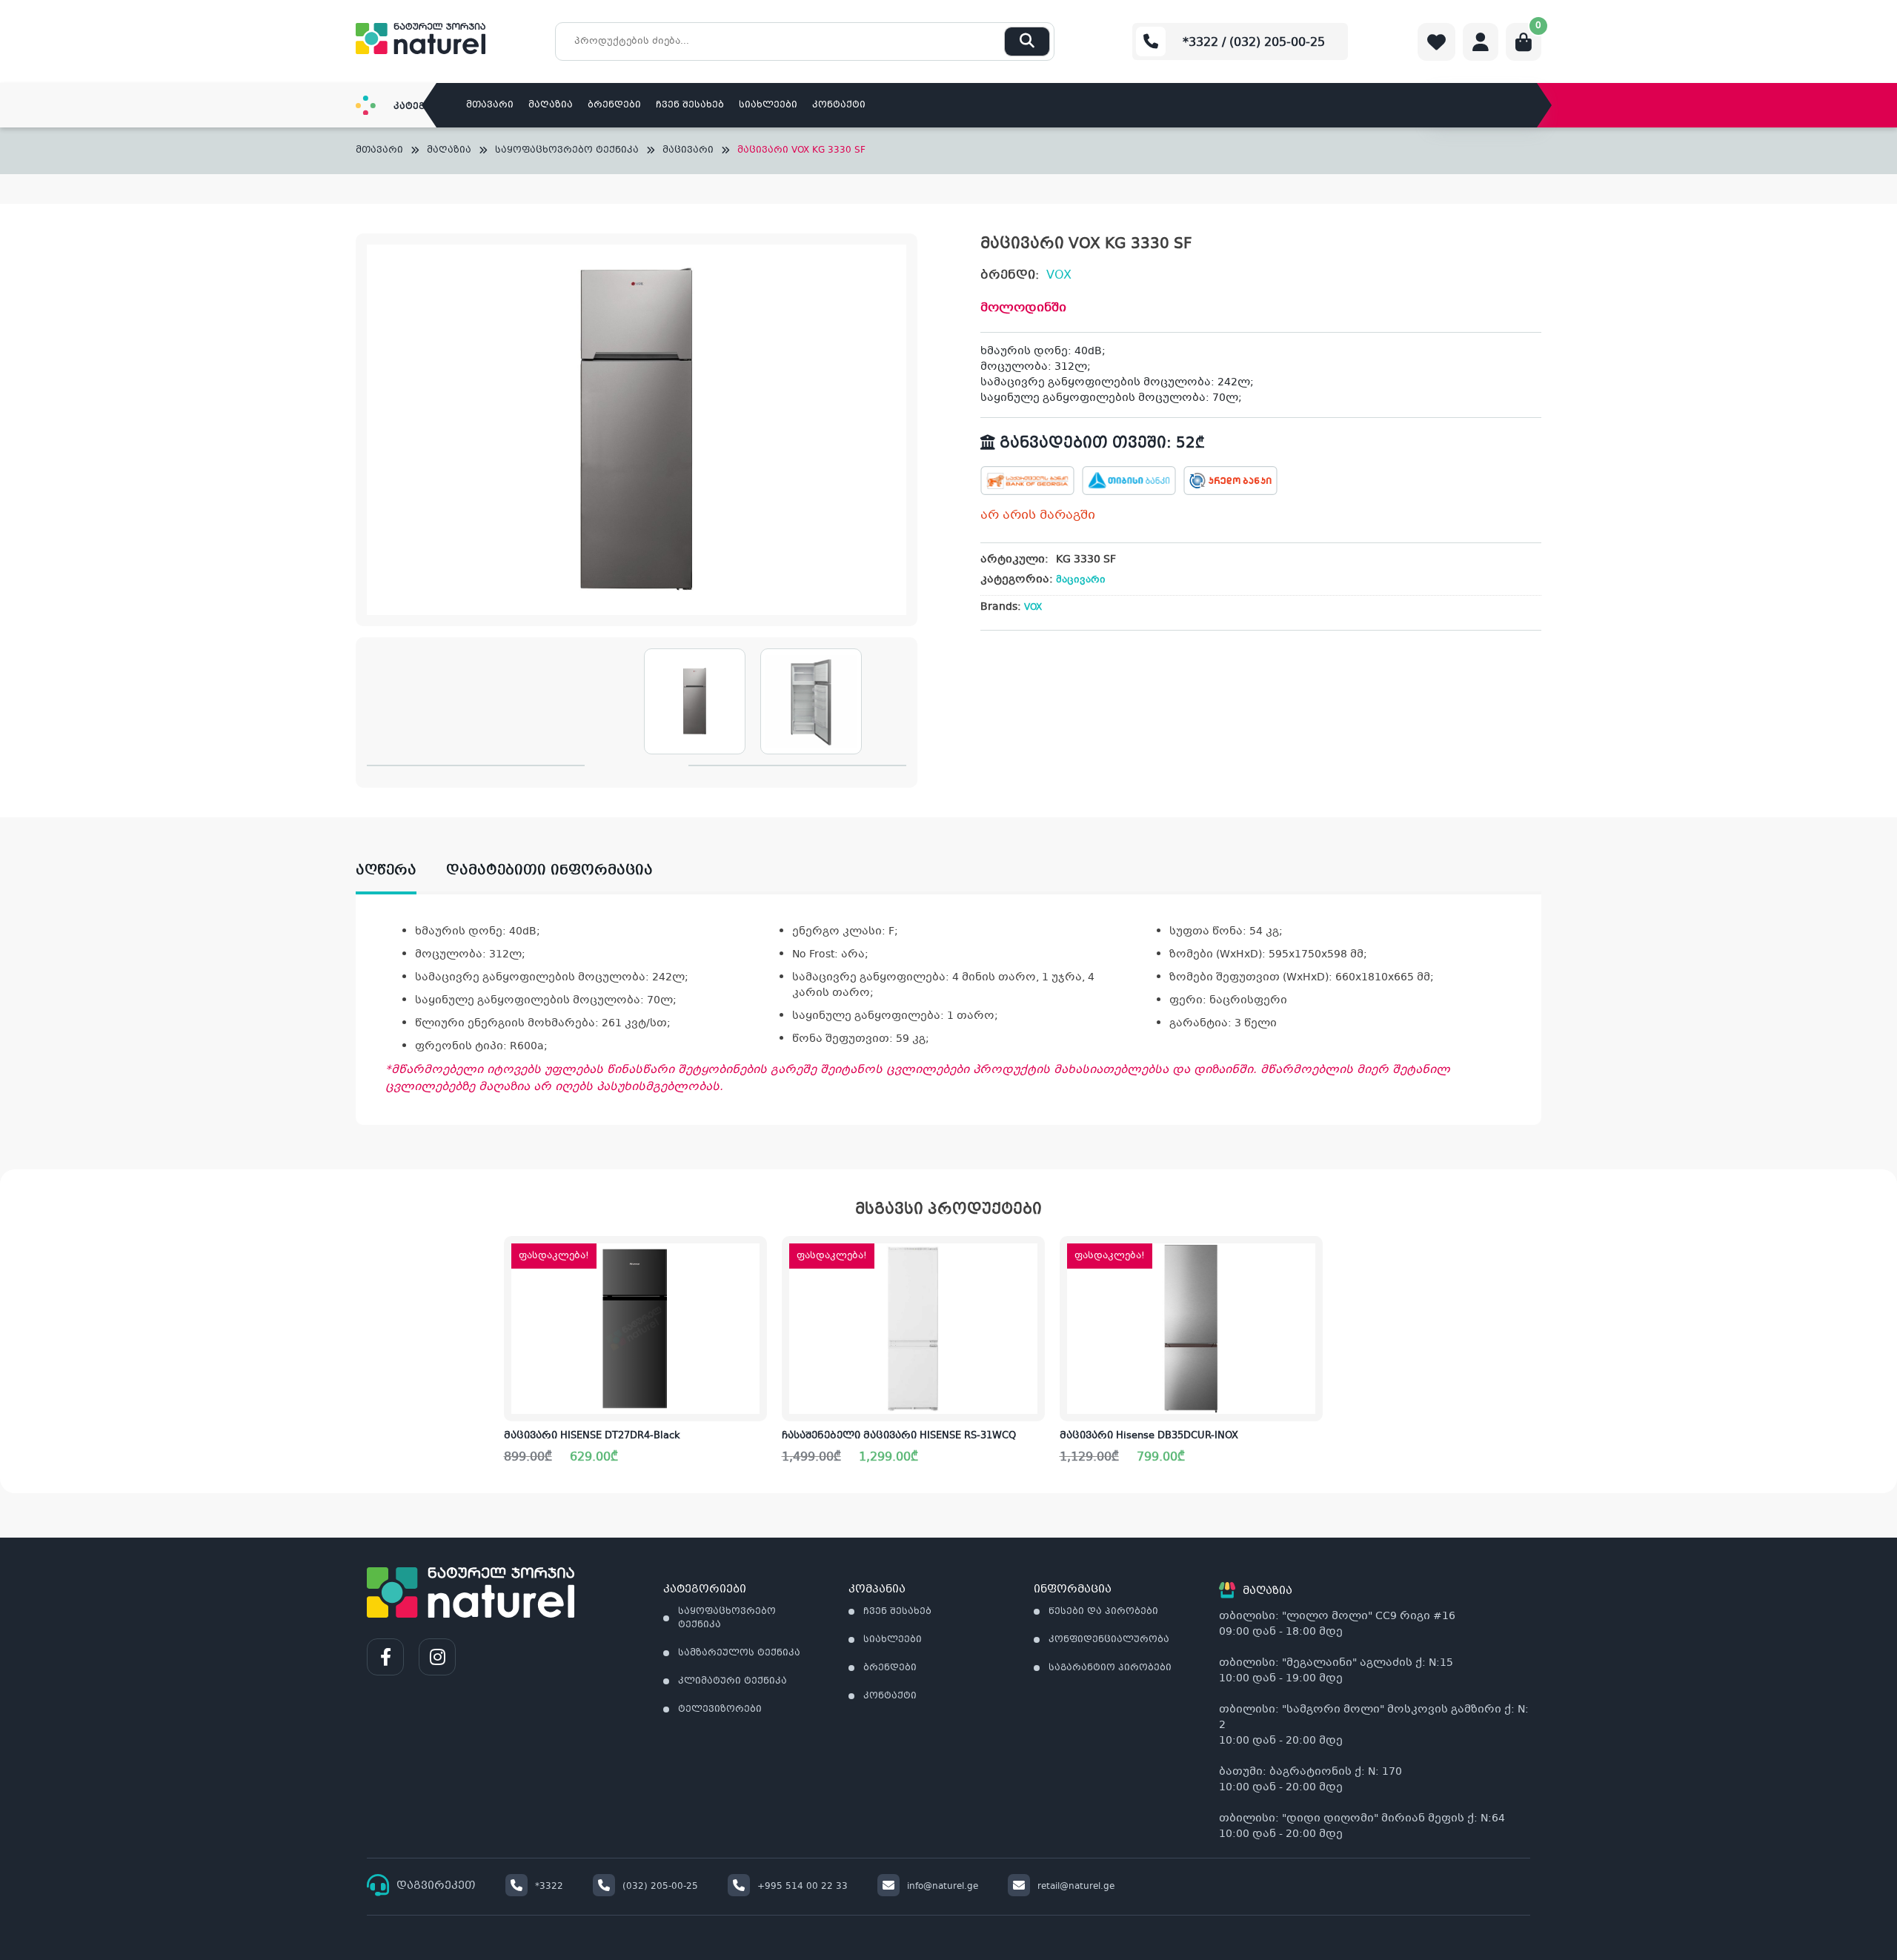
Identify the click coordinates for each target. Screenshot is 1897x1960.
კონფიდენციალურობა (1109, 1640)
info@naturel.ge (943, 1887)
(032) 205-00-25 (660, 1887)
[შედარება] (755, 1352)
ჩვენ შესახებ (690, 105)
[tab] (401, 871)
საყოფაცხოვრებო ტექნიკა (567, 151)
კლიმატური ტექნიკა (732, 1681)
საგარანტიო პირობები (1110, 1668)
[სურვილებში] (755, 1306)
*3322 (549, 1887)
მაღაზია (551, 105)
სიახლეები (768, 105)
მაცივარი (688, 151)
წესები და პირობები (1103, 1612)
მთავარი (490, 105)
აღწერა (386, 871)
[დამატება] (755, 1259)
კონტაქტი (839, 105)
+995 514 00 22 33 (803, 1887)
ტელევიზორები (720, 1710)
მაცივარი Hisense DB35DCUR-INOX (1149, 1436)
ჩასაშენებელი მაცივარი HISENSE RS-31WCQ (899, 1436)
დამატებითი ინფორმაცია (549, 871)
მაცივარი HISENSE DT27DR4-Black (592, 1436)
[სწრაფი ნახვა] (754, 1398)
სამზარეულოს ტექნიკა (739, 1653)
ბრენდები (614, 105)
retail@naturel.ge (1076, 1887)
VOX (1059, 275)
